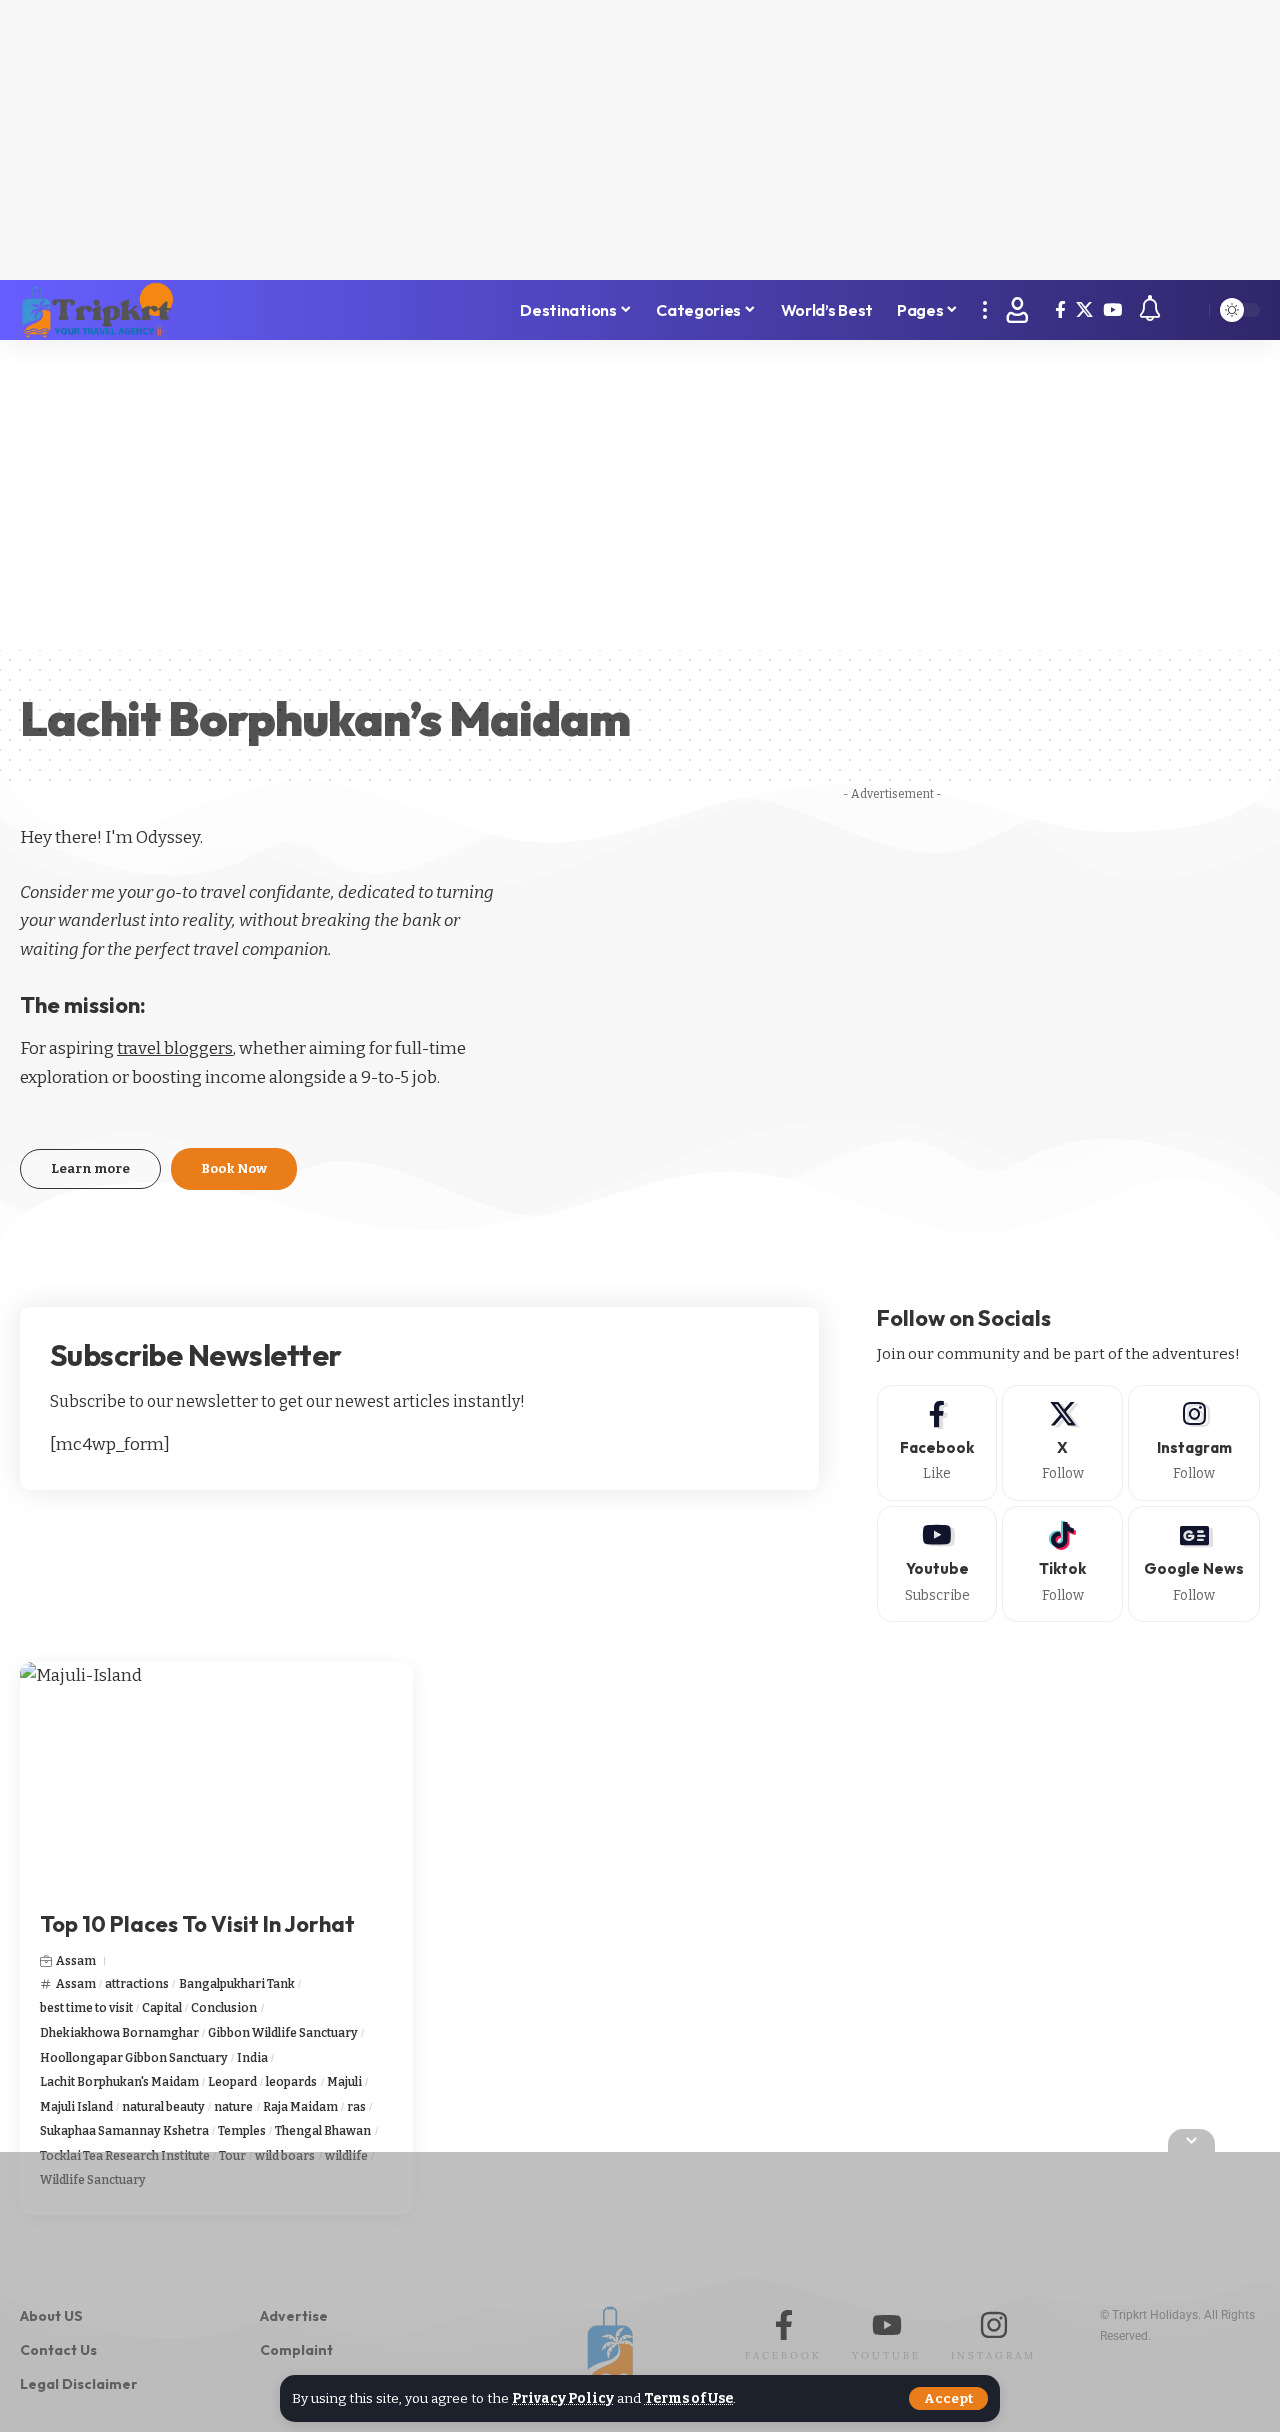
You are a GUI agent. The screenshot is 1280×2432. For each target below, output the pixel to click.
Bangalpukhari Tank (237, 1984)
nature (233, 2107)
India (252, 2058)
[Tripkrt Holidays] (97, 310)
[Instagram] (1194, 1443)
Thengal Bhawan (323, 2131)
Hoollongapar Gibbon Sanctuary (134, 2058)
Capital (162, 2008)
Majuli (344, 2082)
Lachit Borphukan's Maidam (119, 2082)
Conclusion (224, 2008)
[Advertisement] (640, 140)
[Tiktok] (1062, 1564)
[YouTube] (1112, 310)
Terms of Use (688, 2398)
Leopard (232, 2082)
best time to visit (86, 2008)
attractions (137, 1984)
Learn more (90, 1168)
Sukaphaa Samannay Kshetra (124, 2131)
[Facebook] (1060, 310)
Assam (76, 1961)
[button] (948, 2398)
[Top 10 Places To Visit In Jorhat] (216, 1780)
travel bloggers (175, 1048)
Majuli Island (76, 2107)
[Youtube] (937, 1564)
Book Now (234, 1168)
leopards (291, 2082)
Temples (242, 2131)
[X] (1084, 310)
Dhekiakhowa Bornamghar (119, 2033)
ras (356, 2107)
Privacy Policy (563, 2398)
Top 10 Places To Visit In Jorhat (197, 1924)
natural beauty (163, 2107)
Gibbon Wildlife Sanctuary (283, 2033)
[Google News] (1194, 1564)
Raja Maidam (300, 2107)
